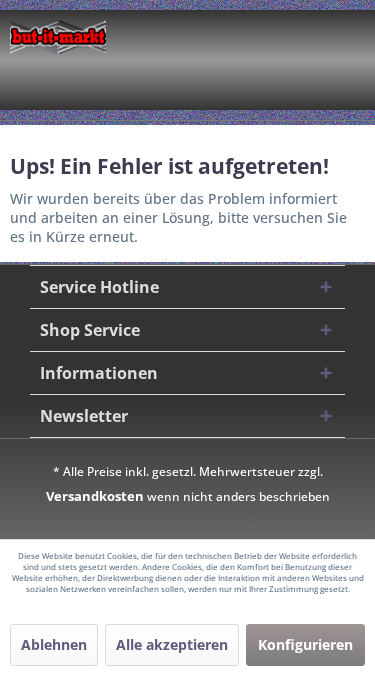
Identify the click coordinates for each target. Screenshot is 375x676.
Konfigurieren (305, 644)
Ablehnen (54, 644)
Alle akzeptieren (172, 644)
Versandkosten (95, 496)
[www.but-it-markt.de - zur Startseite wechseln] (58, 37)
